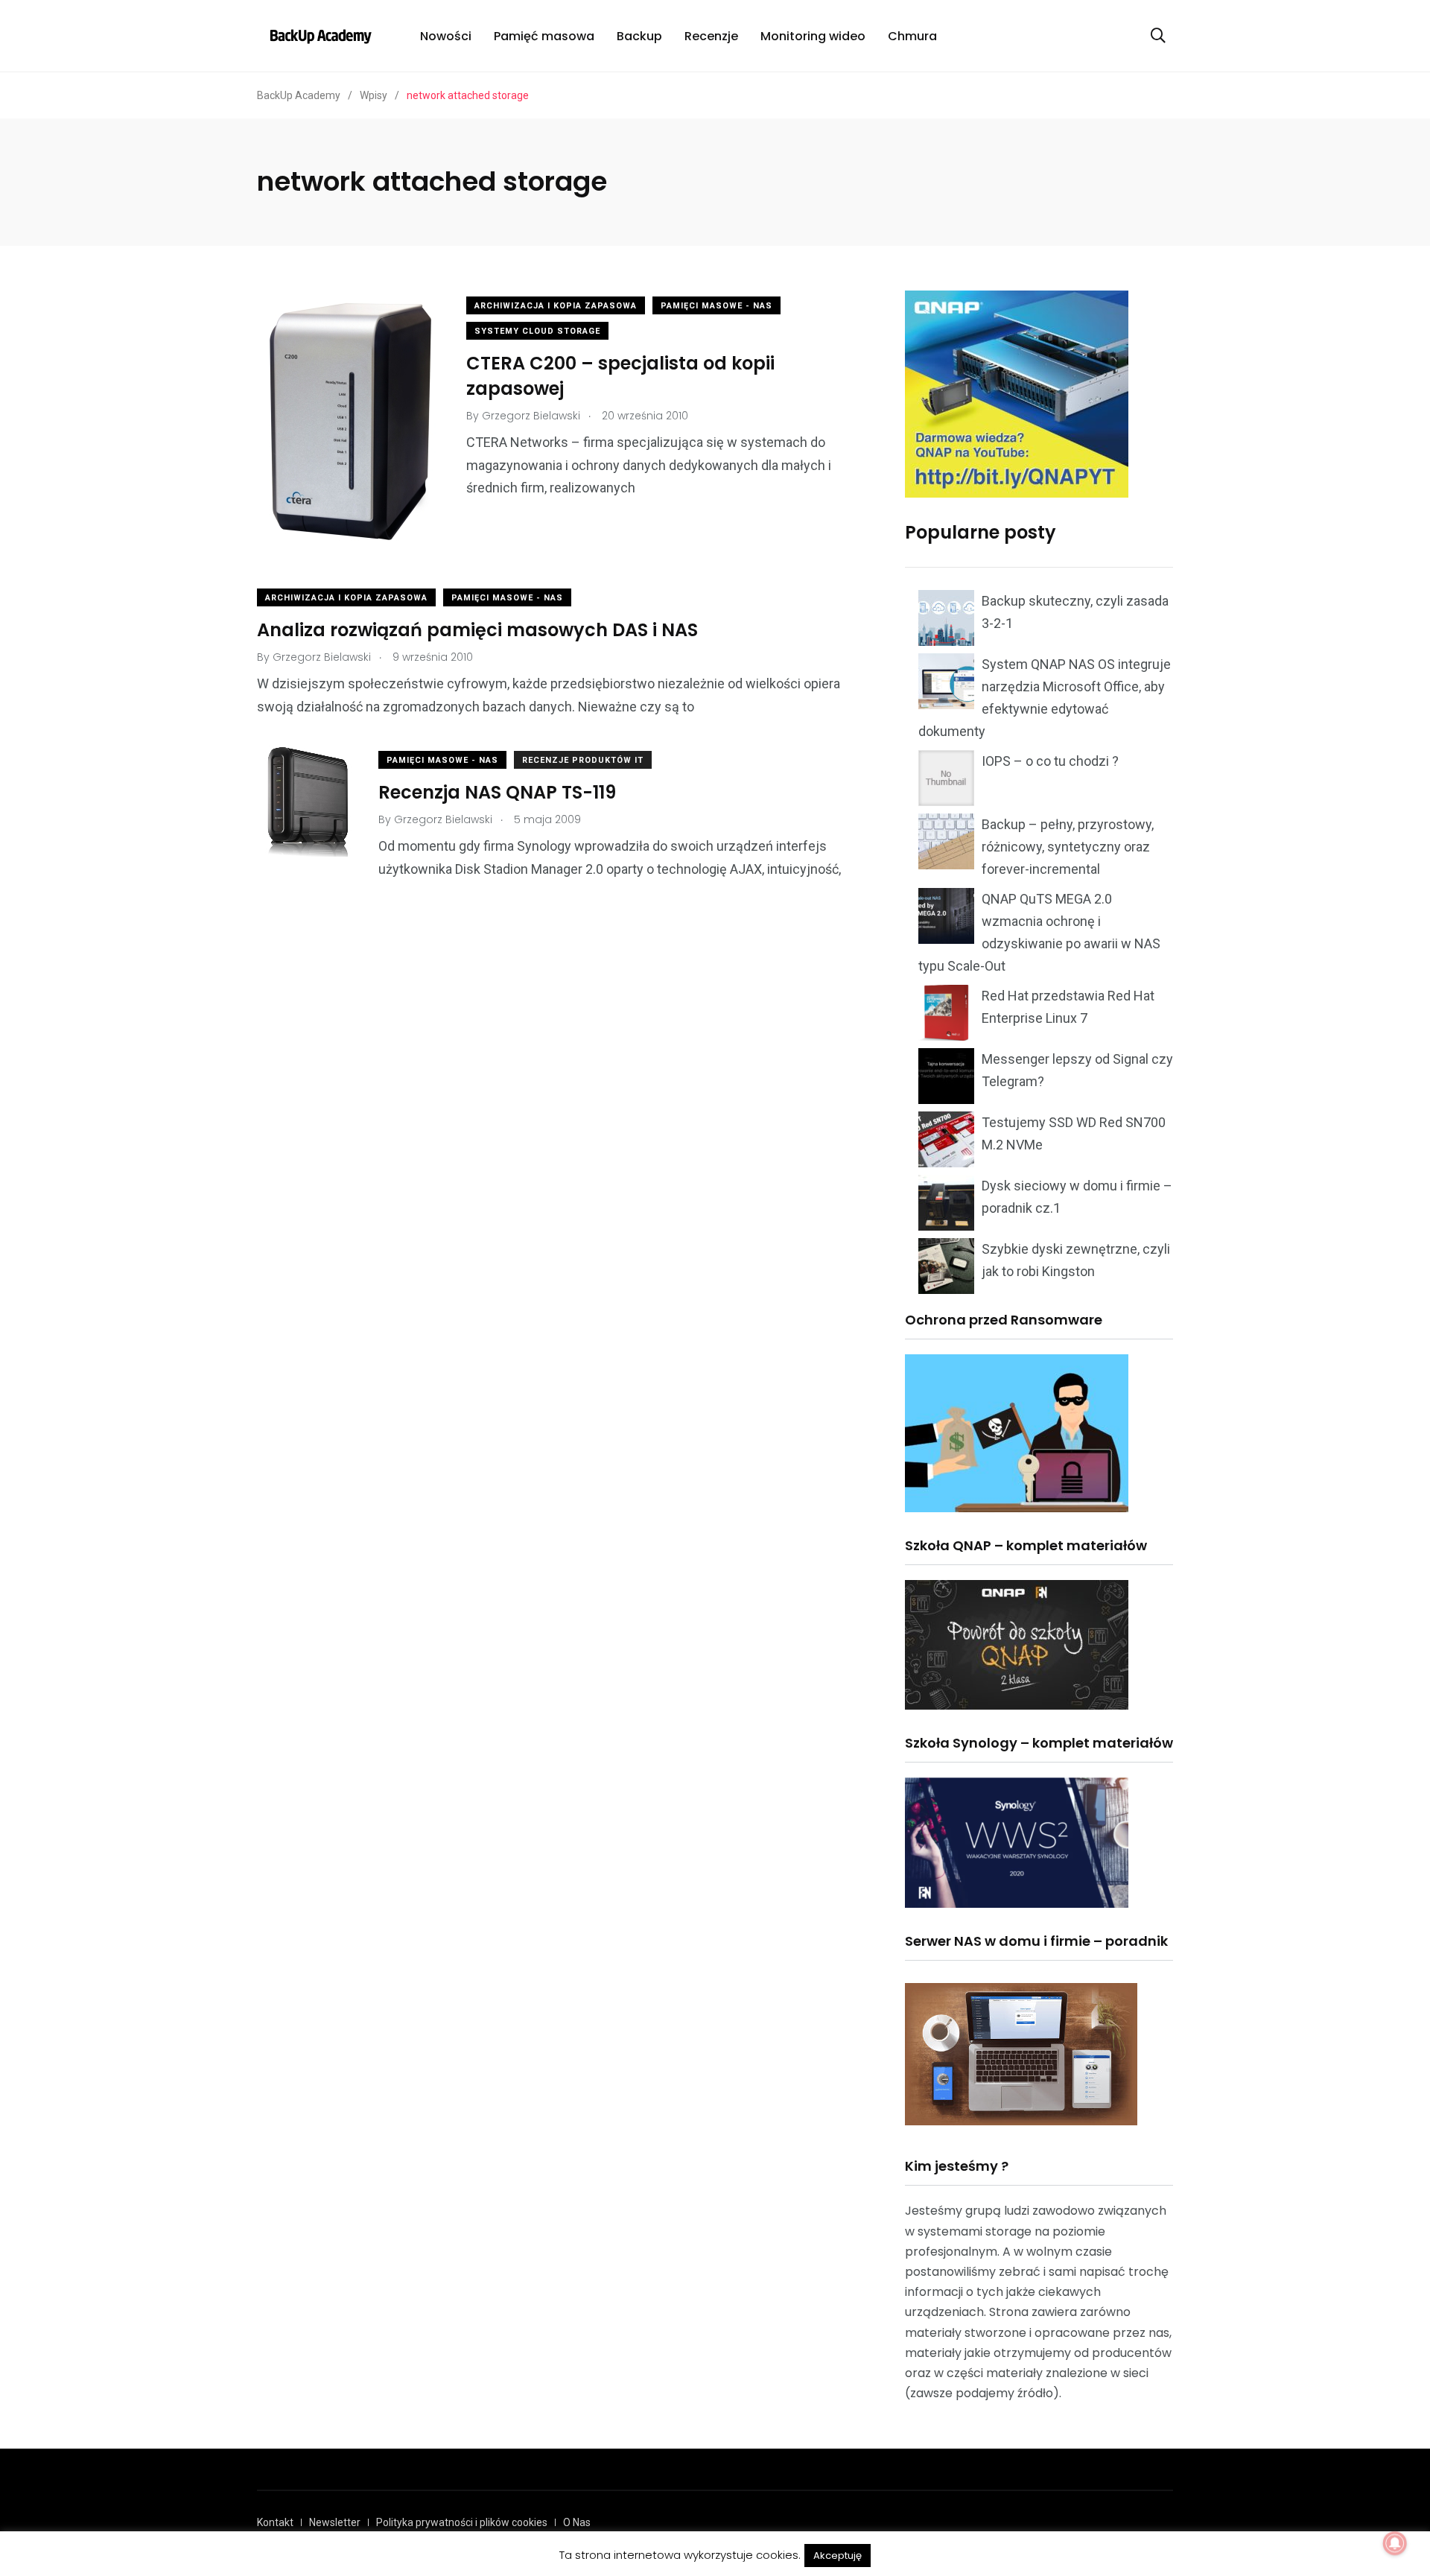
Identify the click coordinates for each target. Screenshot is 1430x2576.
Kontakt (275, 2522)
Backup (639, 36)
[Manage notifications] (1395, 2543)
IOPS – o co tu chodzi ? (1050, 761)
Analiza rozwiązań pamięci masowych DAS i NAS (477, 630)
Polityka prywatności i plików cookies (462, 2522)
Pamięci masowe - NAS (716, 306)
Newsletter (335, 2522)
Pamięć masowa (544, 36)
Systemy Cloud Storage (537, 331)
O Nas (577, 2522)
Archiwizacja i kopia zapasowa (556, 306)
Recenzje (711, 36)
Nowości (446, 36)
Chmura (912, 36)
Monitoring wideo (813, 36)
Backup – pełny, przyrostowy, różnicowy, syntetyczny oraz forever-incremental (1068, 847)
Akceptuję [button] (838, 2556)
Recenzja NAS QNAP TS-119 (497, 792)
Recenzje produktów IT (583, 760)
